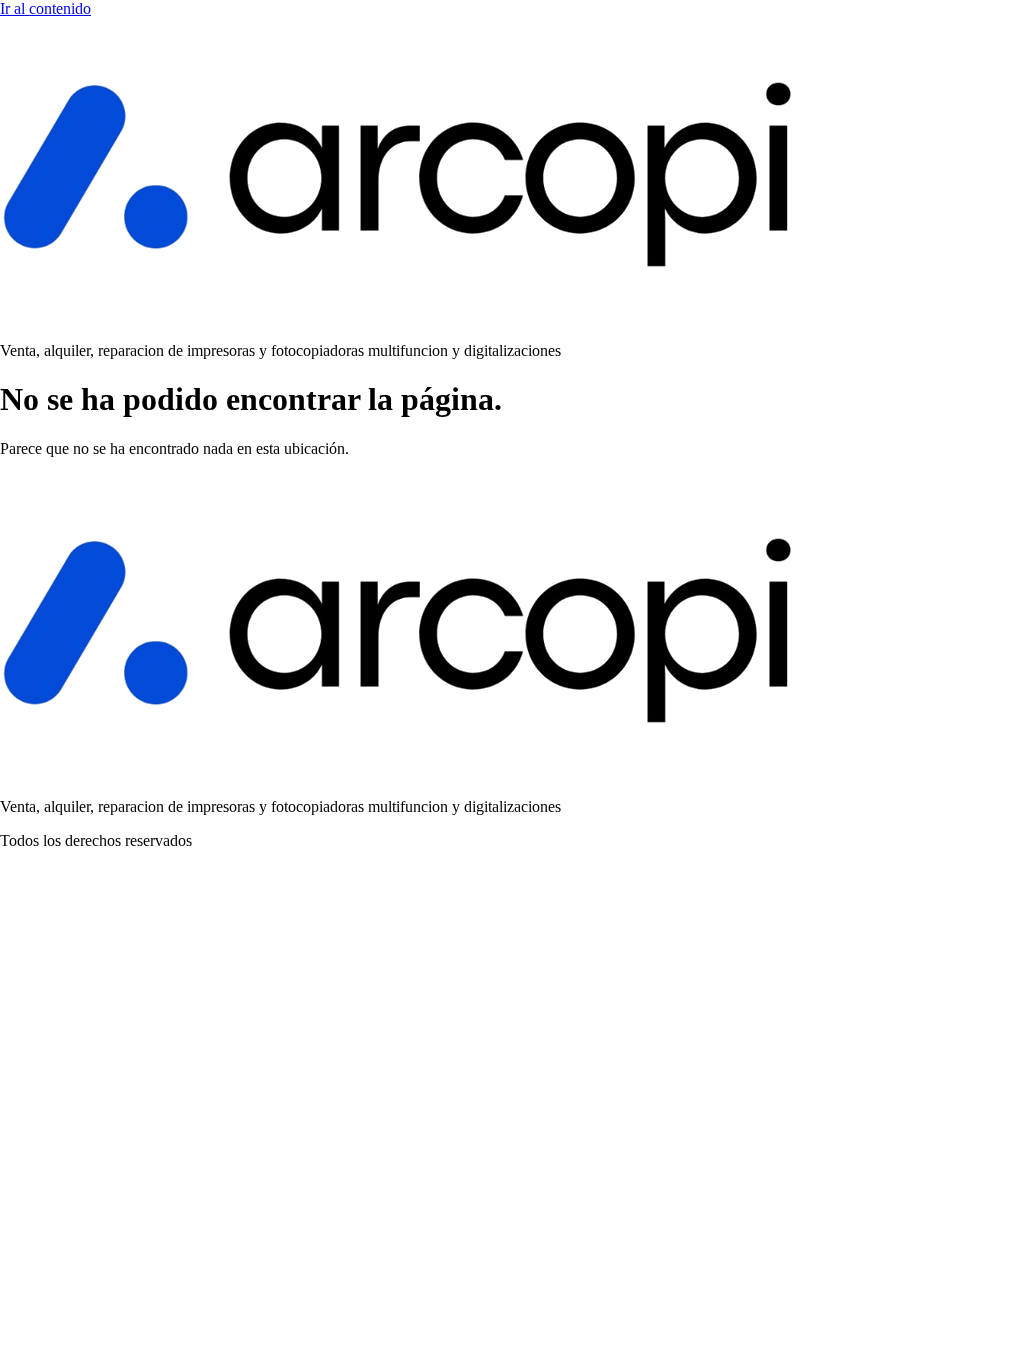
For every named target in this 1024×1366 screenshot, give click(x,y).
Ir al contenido (45, 8)
